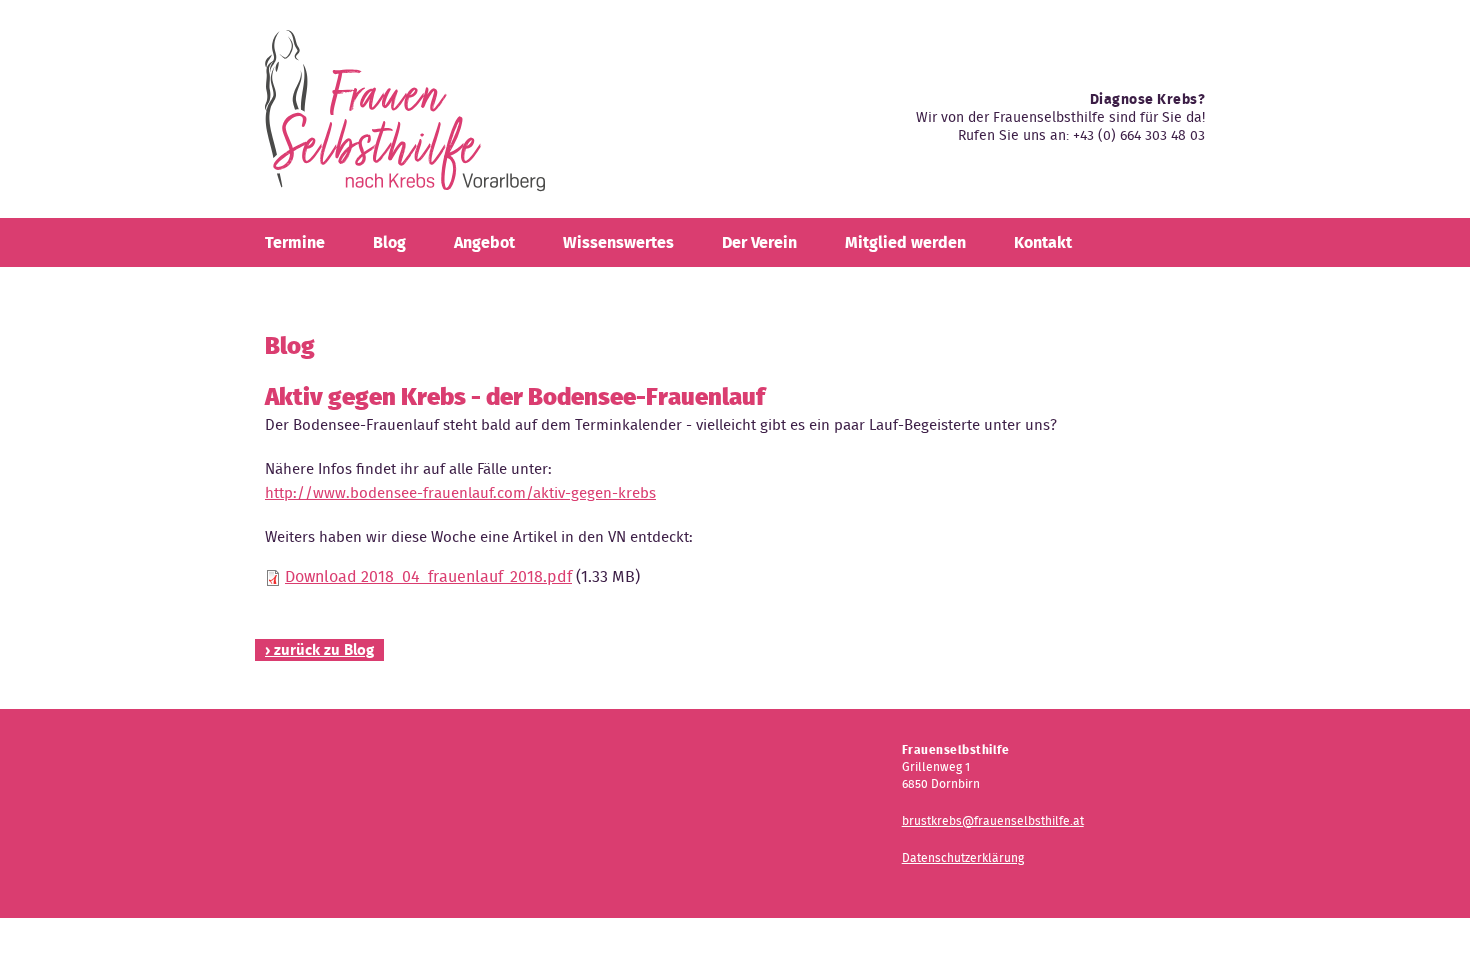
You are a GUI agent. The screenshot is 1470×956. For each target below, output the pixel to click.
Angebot (484, 242)
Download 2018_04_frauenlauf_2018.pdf (428, 576)
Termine (295, 242)
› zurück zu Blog (319, 650)
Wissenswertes (618, 242)
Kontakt (1043, 242)
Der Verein (759, 242)
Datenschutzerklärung (963, 857)
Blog (389, 242)
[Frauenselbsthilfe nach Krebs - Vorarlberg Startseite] (405, 118)
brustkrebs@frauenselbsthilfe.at (993, 820)
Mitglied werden (905, 242)
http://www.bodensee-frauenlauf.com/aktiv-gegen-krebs (460, 493)
